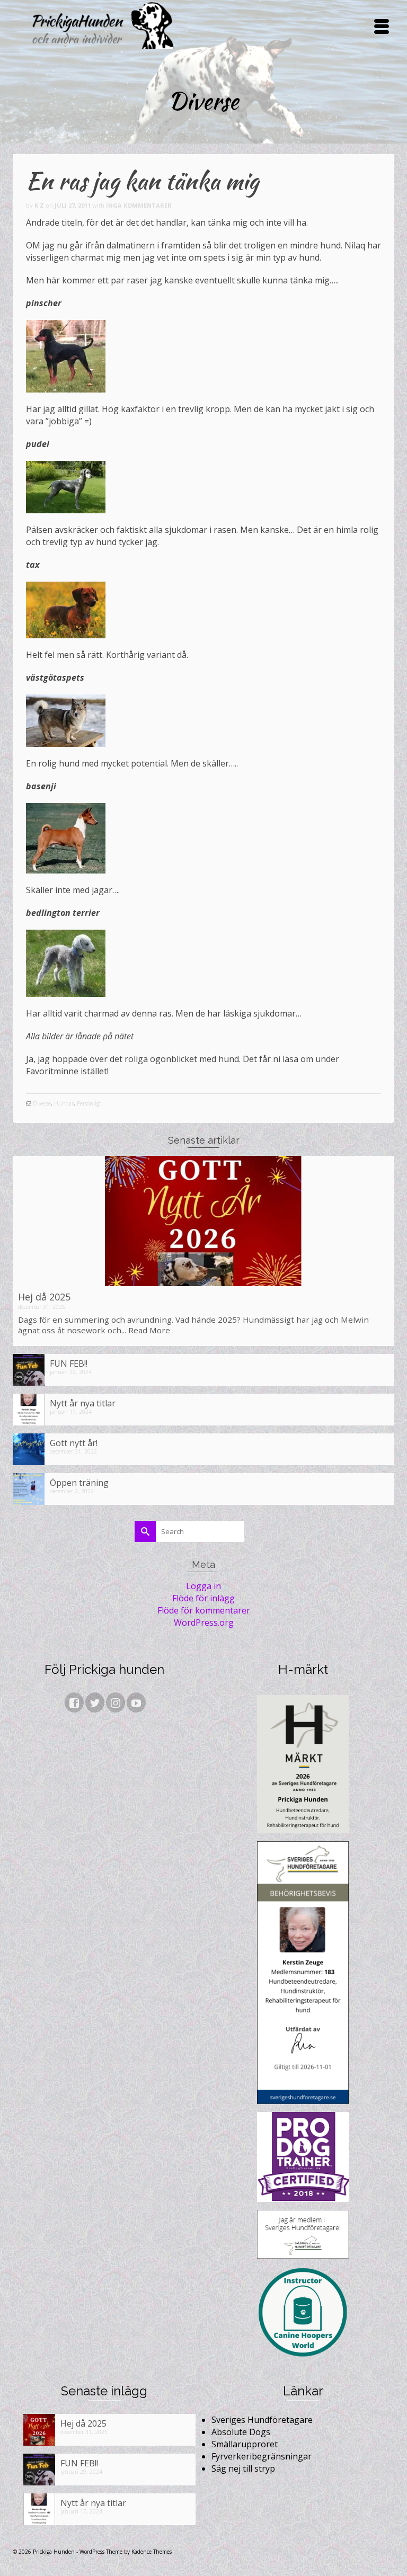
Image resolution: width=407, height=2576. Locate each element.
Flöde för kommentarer (204, 1610)
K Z (39, 205)
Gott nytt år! (74, 1443)
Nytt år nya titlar (83, 1403)
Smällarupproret (245, 2444)
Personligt (89, 1103)
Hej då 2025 (44, 1297)
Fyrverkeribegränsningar (262, 2456)
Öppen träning (79, 1482)
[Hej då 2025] (203, 1221)
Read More (149, 1330)
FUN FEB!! (69, 1363)
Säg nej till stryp (243, 2468)
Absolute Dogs (241, 2432)
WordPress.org (204, 1623)
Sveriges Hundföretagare (262, 2420)
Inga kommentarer (139, 205)
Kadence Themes (152, 2552)
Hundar (64, 1103)
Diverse (42, 1103)
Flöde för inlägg (203, 1598)
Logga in (203, 1586)
